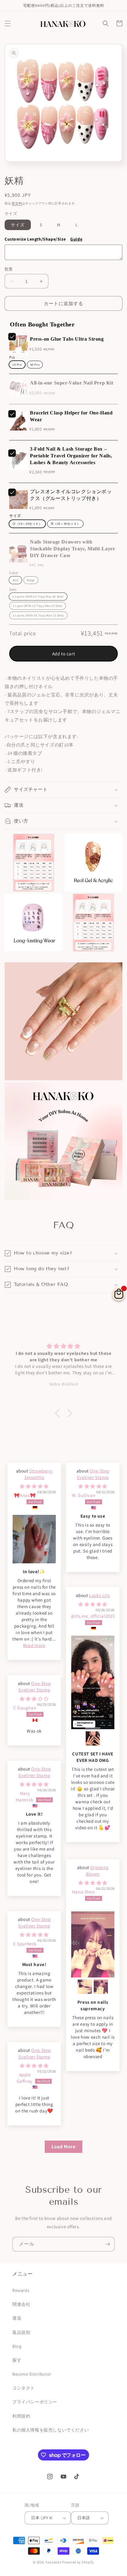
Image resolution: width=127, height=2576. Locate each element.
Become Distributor (32, 2374)
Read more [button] (34, 1645)
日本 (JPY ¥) (42, 2518)
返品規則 (21, 2332)
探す (17, 2360)
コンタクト (24, 2388)
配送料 (17, 203)
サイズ (18, 225)
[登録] (108, 2244)
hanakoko (54, 2562)
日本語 (84, 2518)
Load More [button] (63, 2147)
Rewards (21, 2290)
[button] (8, 23)
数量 (9, 269)
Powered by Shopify (78, 2562)
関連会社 (21, 2304)
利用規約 (21, 2416)
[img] (34, 1486)
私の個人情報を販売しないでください (51, 2430)
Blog (17, 2346)
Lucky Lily (99, 1595)
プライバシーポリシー (35, 2402)
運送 (17, 2318)
